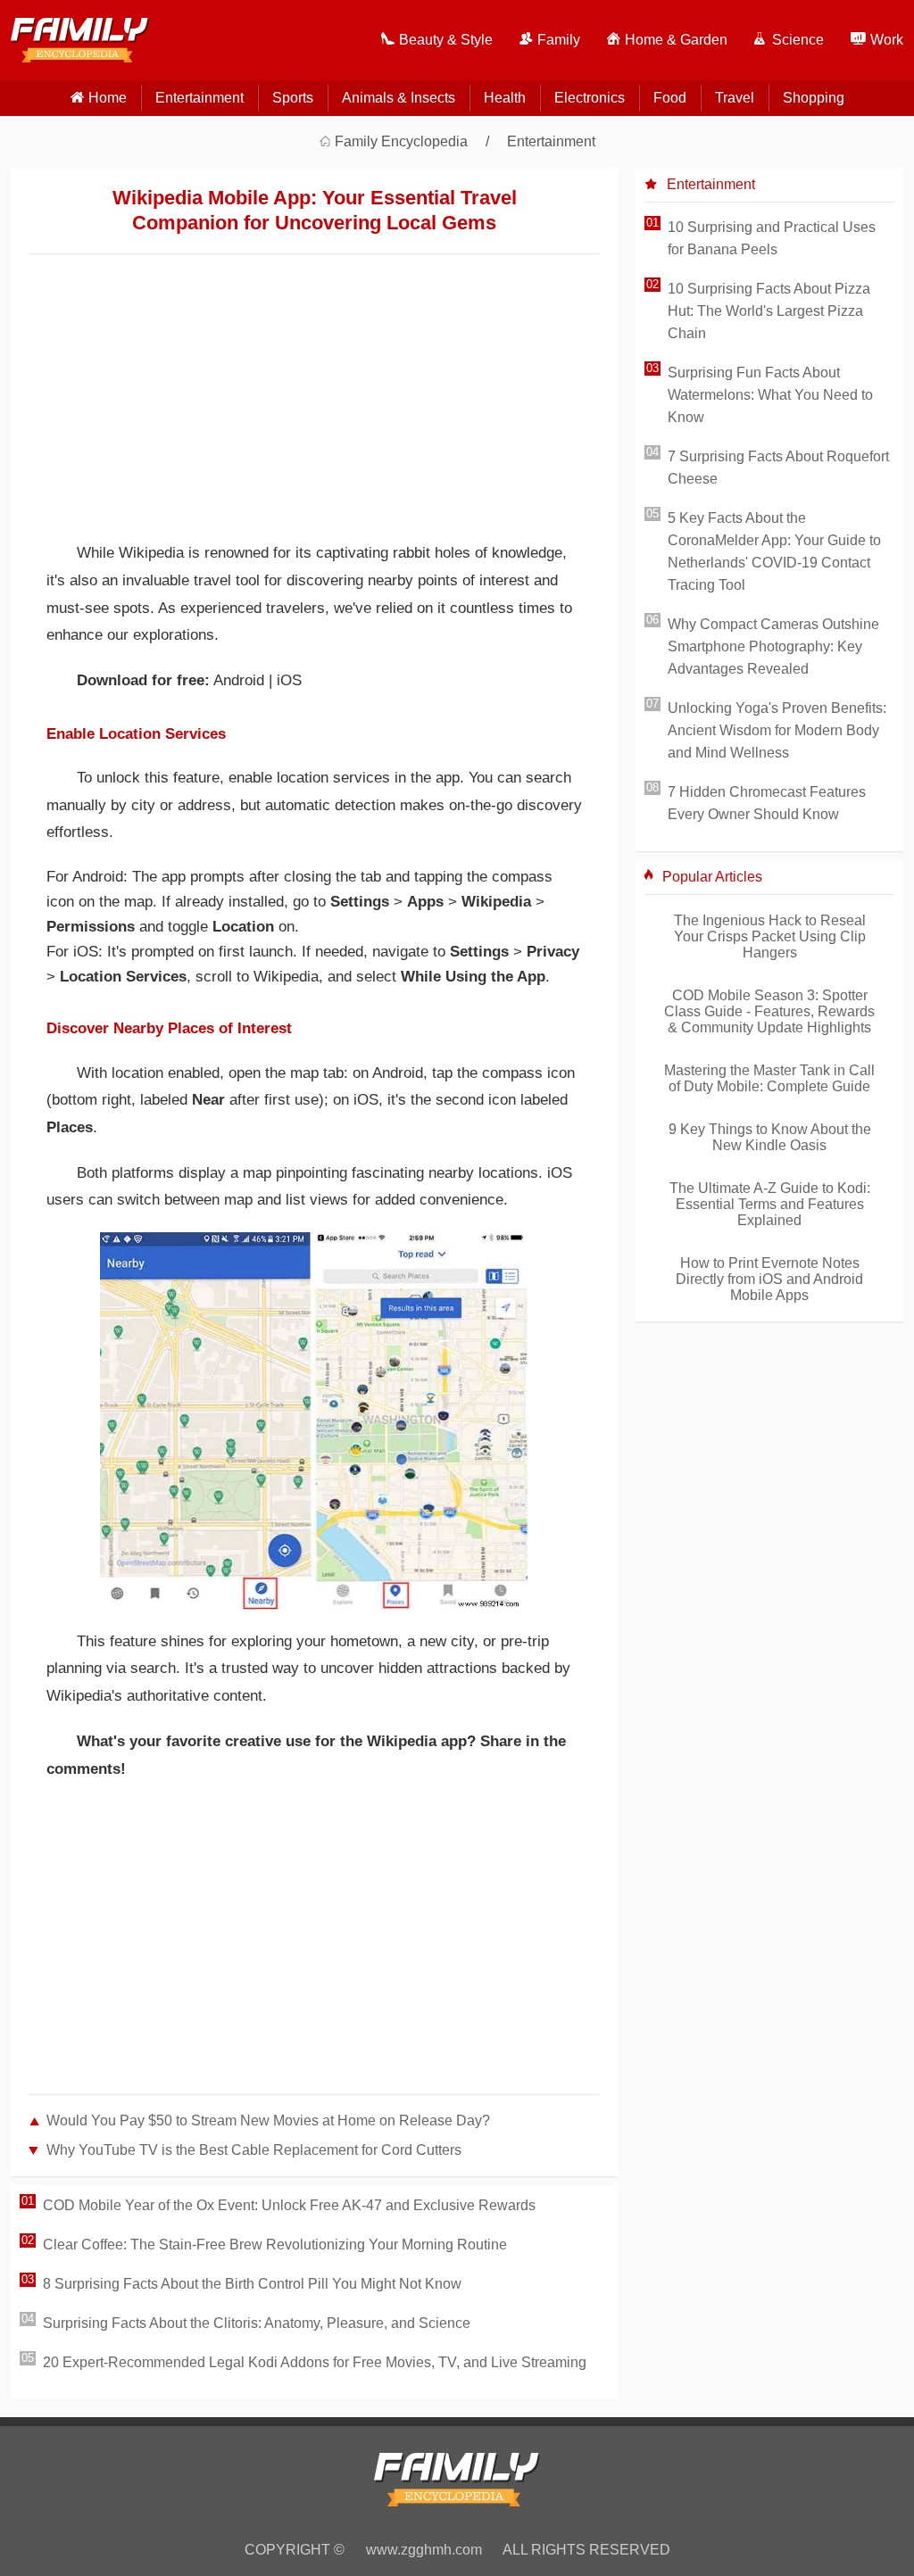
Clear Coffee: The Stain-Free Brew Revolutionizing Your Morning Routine (275, 2245)
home (108, 98)
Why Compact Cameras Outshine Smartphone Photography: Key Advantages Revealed (773, 646)
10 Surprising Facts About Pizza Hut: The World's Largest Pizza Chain (769, 311)
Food (670, 98)
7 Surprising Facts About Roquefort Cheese (778, 468)
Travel (735, 98)
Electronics (590, 98)
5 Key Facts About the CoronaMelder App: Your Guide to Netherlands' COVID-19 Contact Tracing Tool (774, 551)
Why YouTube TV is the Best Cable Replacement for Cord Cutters (254, 2150)
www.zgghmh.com (424, 2550)
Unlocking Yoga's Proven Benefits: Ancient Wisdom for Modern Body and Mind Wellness (777, 730)
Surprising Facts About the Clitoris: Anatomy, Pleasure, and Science (257, 2323)
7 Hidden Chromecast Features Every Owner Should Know (767, 803)
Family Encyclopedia (401, 141)
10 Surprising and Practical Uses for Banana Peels (772, 238)
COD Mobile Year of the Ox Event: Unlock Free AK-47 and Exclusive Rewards (289, 2205)
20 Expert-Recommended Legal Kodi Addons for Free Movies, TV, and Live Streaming (315, 2362)
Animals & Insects (399, 98)
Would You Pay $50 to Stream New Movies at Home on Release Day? (268, 2120)
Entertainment (199, 98)
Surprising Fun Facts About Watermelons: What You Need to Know (770, 395)
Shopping (814, 98)
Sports (293, 98)
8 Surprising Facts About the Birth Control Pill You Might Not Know (252, 2284)
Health (505, 98)
